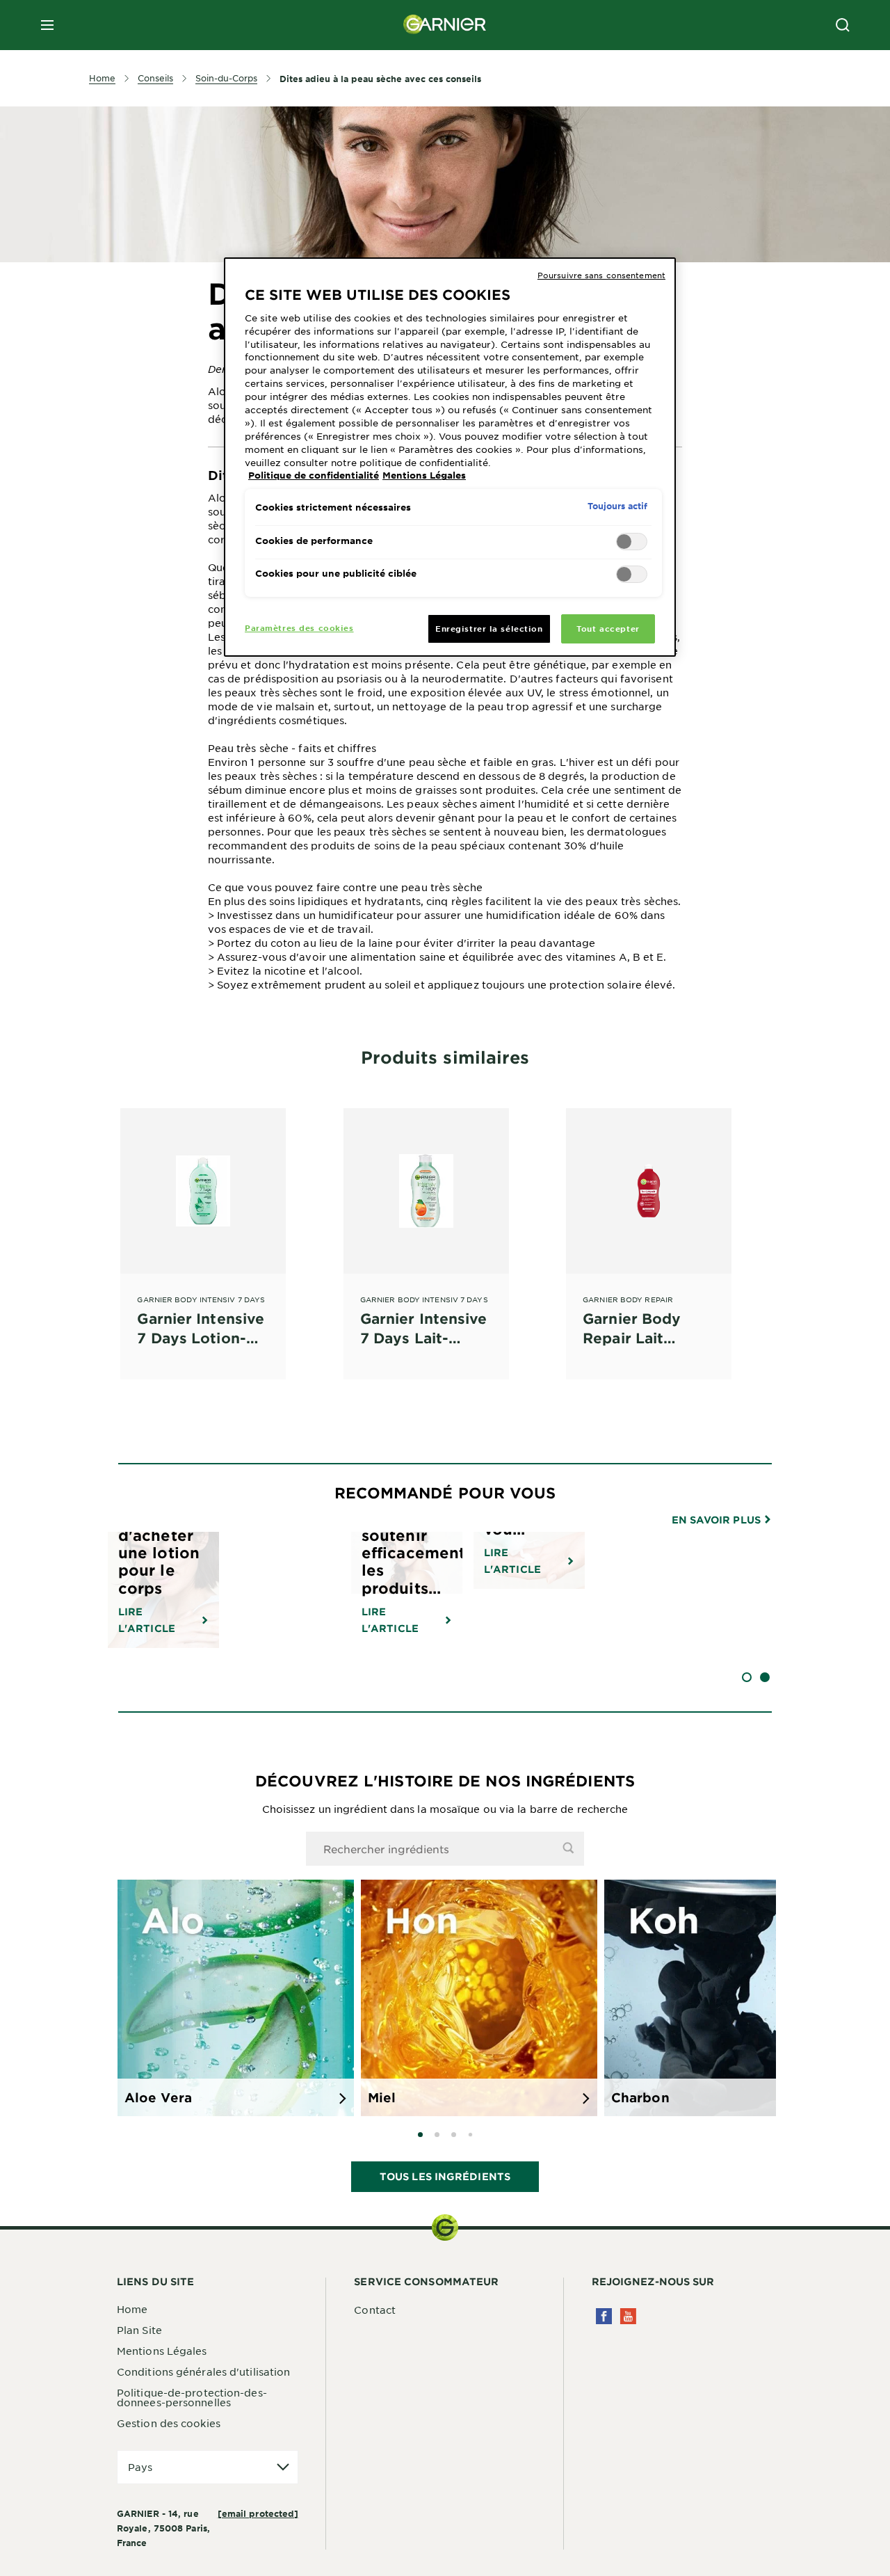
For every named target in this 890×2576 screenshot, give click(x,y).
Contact (375, 2310)
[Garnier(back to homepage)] (445, 25)
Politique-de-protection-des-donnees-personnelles (192, 2397)
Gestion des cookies (169, 2423)
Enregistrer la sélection (489, 628)
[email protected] (258, 2513)
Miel (382, 2097)
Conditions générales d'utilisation (203, 2371)
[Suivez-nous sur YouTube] (628, 2316)
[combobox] (445, 1849)
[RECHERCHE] (843, 25)
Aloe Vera (158, 2097)
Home (132, 2309)
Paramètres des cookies (299, 627)
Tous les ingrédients (445, 2176)
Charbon (640, 2097)
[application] (208, 2467)
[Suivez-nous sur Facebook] (604, 2316)
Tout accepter (608, 628)
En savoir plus (718, 1520)
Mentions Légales (162, 2351)
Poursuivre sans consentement (601, 275)
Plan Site (139, 2330)
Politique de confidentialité (314, 475)
